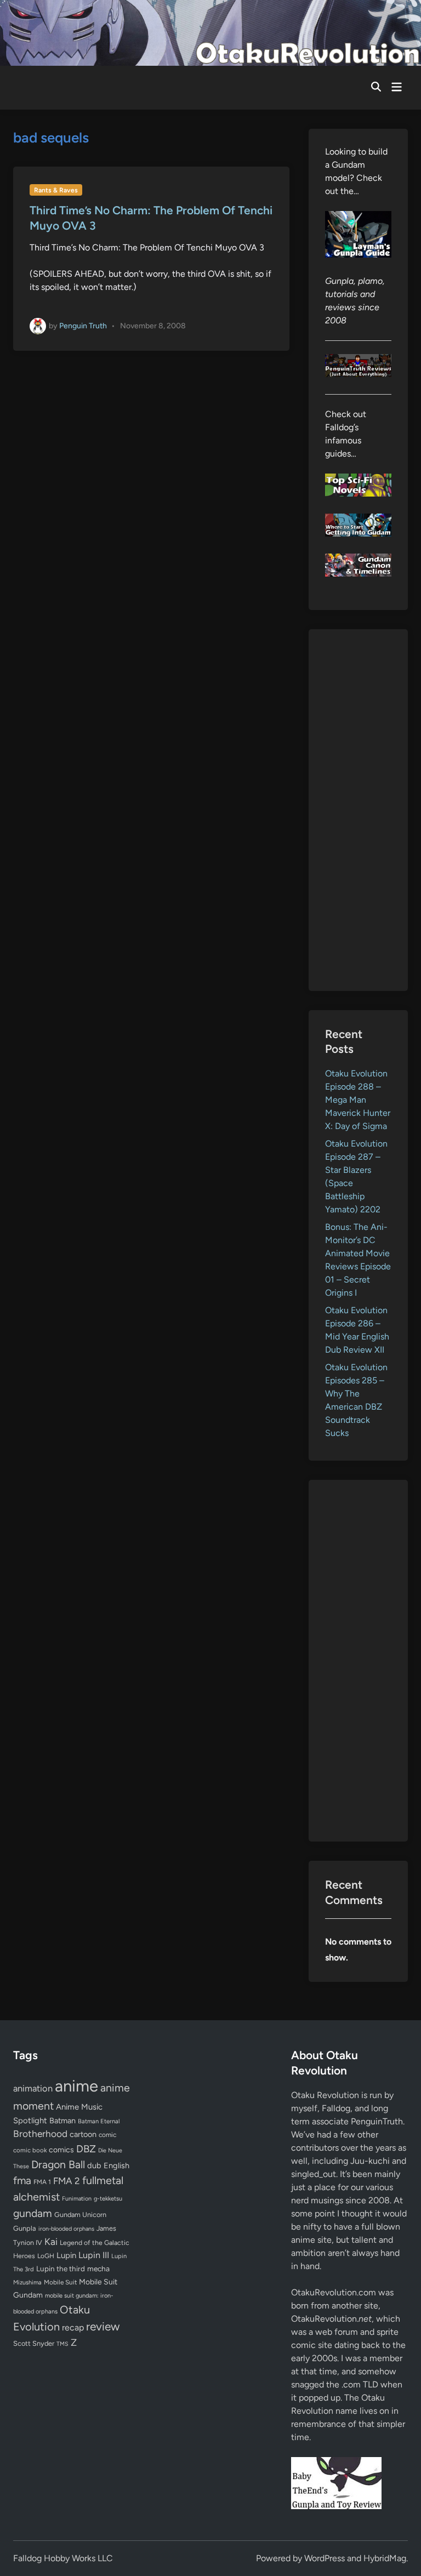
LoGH (46, 2256)
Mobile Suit (60, 2282)
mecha (98, 2269)
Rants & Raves (56, 190)
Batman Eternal (99, 2121)
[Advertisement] (358, 810)
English (116, 2165)
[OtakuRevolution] (210, 32)
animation (33, 2088)
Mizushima (27, 2283)
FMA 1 (42, 2182)
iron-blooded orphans (66, 2229)
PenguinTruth (377, 2121)
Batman (62, 2121)
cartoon (83, 2134)
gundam (33, 2213)
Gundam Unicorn (80, 2215)
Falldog (336, 2108)
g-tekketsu (108, 2199)
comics (61, 2150)
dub (94, 2165)
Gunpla (25, 2228)
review (103, 2326)
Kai (51, 2241)
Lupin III (94, 2255)
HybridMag (385, 2558)
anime (76, 2086)
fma (22, 2181)
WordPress (325, 2558)
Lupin (66, 2255)
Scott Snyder (34, 2343)
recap (73, 2327)
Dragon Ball (58, 2164)
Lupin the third (61, 2269)
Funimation (77, 2199)
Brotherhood (40, 2134)
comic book (30, 2150)
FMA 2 (67, 2181)
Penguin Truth (83, 325)
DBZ (86, 2149)
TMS (62, 2344)
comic (107, 2135)
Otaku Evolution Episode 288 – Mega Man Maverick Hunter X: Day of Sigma (358, 1100)
